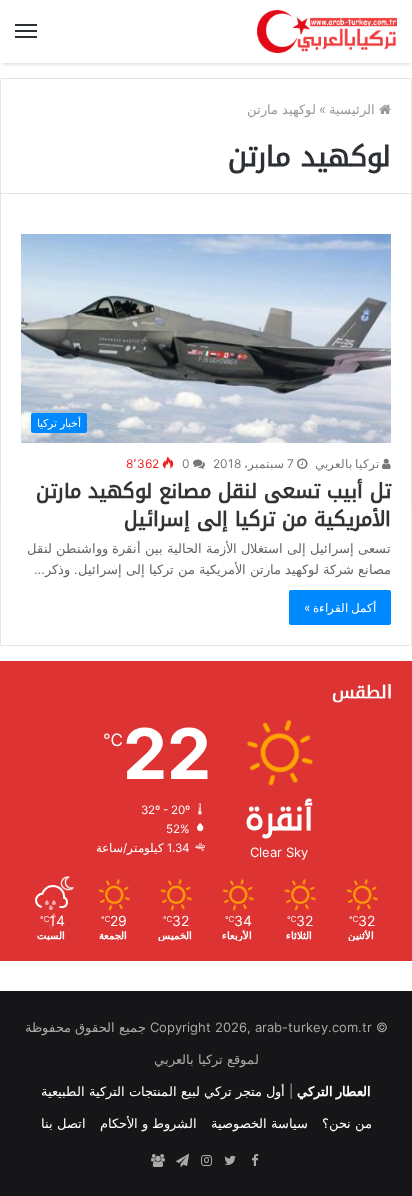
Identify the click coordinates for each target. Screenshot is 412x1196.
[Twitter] (230, 1161)
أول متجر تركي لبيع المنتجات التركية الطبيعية (163, 1091)
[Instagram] (206, 1161)
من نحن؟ (347, 1123)
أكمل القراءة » (340, 607)
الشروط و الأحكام (148, 1123)
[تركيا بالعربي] (327, 31)
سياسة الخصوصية (259, 1123)
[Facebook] (254, 1161)
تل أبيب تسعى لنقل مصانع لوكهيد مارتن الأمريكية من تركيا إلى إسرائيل (213, 505)
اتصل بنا (63, 1123)
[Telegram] (182, 1161)
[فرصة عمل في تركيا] (158, 1161)
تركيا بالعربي (348, 463)
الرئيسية (354, 109)
